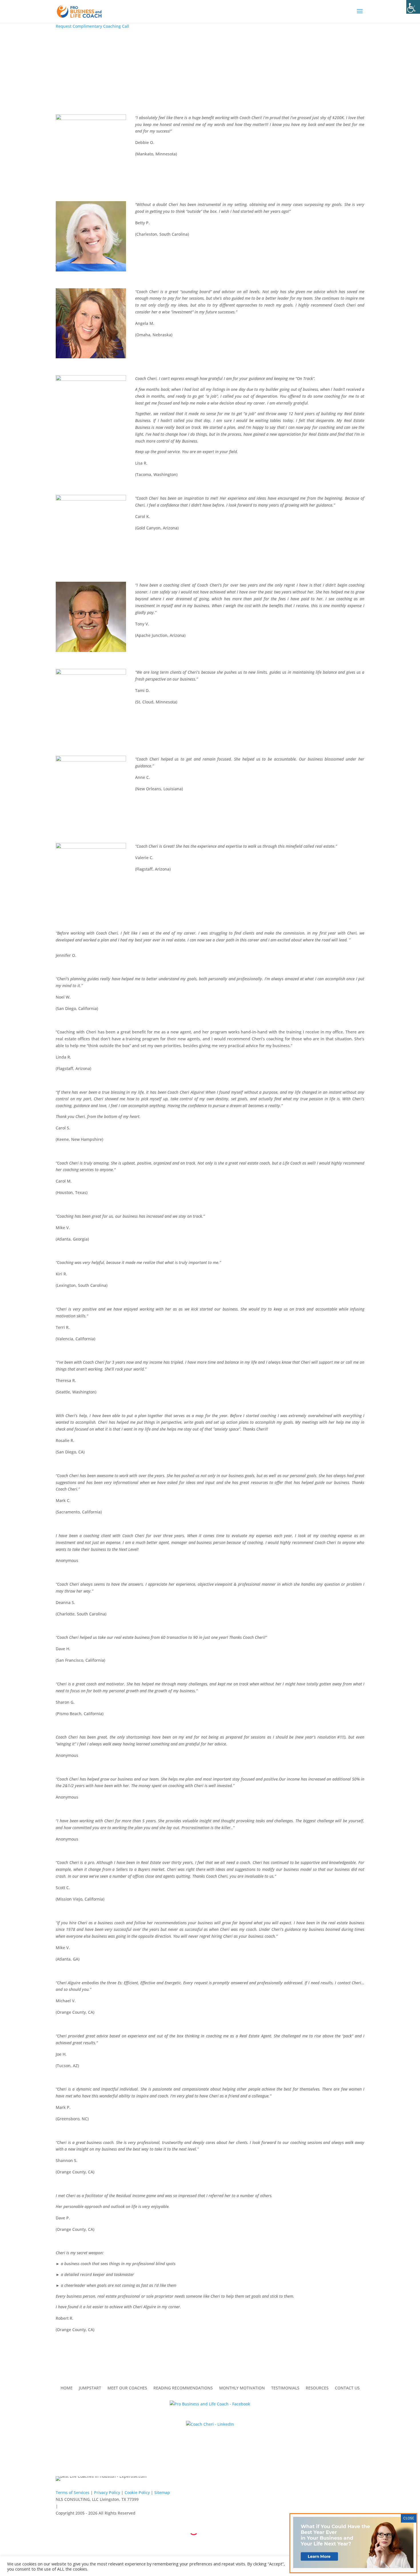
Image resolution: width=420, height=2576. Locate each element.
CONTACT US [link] (347, 2388)
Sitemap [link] (162, 2492)
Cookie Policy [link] (137, 2492)
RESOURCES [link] (317, 2388)
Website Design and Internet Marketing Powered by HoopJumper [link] (210, 2540)
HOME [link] (67, 2388)
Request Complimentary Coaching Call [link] (92, 26)
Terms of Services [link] (73, 2492)
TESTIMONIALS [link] (285, 2388)
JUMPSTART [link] (90, 2388)
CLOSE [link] (409, 2518)
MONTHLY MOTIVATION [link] (242, 2388)
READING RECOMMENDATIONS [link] (183, 2388)
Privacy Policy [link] (107, 2492)
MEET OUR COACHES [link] (127, 2388)
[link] (413, 7)
